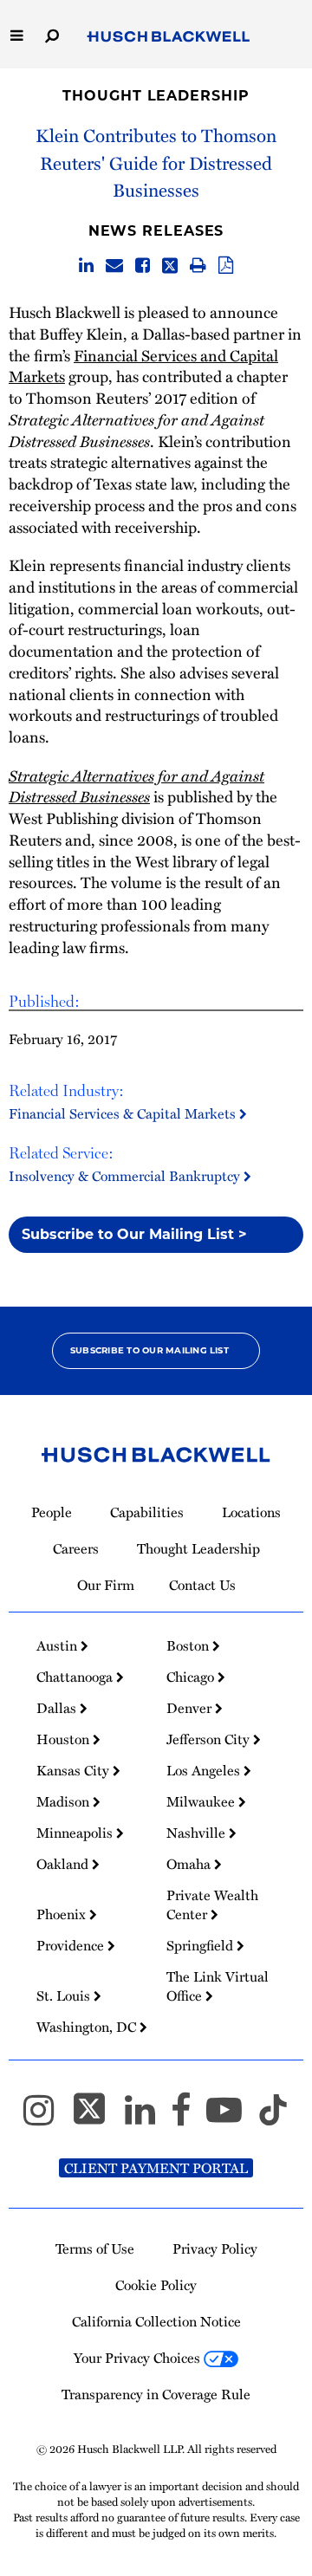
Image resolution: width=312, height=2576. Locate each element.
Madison (65, 1801)
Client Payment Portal (156, 2168)
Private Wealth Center (212, 1904)
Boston (189, 1645)
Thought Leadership (156, 96)
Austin (58, 1645)
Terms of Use (95, 2248)
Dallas (58, 1708)
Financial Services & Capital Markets (124, 1113)
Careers (76, 1548)
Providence (72, 1945)
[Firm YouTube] (232, 2118)
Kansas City (75, 1770)
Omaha (190, 1864)
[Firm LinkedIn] (148, 2118)
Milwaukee (202, 1801)
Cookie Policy (156, 2285)
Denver (191, 1708)
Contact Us (202, 1585)
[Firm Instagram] (46, 2118)
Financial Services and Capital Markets (143, 366)
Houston (65, 1739)
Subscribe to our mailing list (149, 1350)
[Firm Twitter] (97, 2118)
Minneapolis (76, 1833)
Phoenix (63, 1914)
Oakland (64, 1864)
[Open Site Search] (52, 34)
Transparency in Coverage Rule (156, 2394)
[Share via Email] (114, 266)
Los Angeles (205, 1770)
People (52, 1512)
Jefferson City (210, 1739)
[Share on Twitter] (170, 266)
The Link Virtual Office (218, 1986)
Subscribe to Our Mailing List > (134, 1234)
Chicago (192, 1677)
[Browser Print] (198, 266)
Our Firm (106, 1585)
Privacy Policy (215, 2248)
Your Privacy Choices (139, 2358)
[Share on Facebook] (143, 266)
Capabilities (147, 1512)
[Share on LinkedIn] (86, 266)
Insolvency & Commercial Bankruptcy (126, 1176)
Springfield (201, 1945)
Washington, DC (88, 2027)
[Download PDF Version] (226, 266)
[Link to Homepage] (169, 37)
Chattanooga (76, 1677)
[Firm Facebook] (188, 2118)
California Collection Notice (156, 2321)
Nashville (198, 1833)
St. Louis (65, 1995)
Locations (251, 1512)
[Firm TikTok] (273, 2118)
